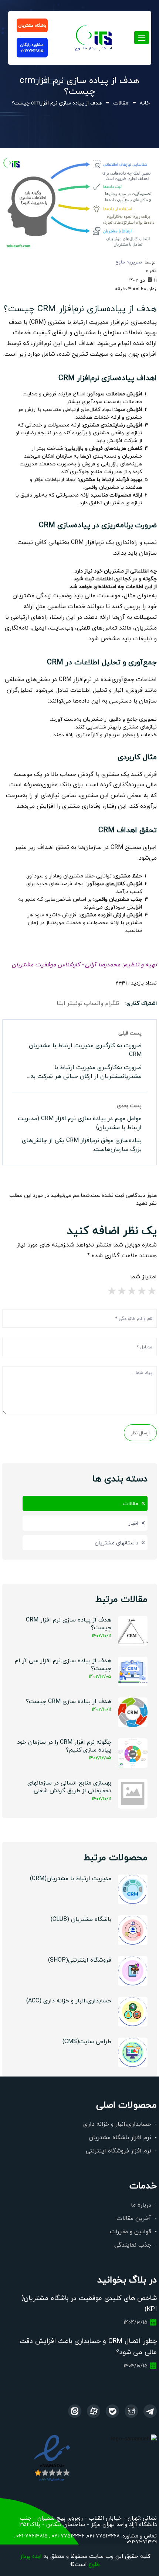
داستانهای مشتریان (116, 1543)
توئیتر (75, 1003)
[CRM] (150, 2411)
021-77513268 (103, 2536)
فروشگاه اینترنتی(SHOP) (80, 1960)
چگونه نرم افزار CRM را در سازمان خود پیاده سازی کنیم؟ (64, 1746)
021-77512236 (67, 2536)
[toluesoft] (131, 2411)
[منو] (94, 36)
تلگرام (112, 1003)
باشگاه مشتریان (32, 25)
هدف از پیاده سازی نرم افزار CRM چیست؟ (69, 1623)
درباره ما (141, 2205)
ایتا (61, 1003)
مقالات (121, 103)
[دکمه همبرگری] (142, 38)
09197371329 (142, 2542)
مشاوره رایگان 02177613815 (32, 48)
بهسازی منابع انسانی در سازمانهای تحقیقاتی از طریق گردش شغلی (69, 1786)
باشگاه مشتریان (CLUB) (81, 1919)
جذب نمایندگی (133, 2245)
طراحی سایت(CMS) (87, 2041)
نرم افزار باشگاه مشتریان (120, 2137)
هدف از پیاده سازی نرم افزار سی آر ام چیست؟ (63, 1664)
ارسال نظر (140, 1433)
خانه (145, 103)
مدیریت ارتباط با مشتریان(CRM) (71, 1878)
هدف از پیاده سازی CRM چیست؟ (69, 1701)
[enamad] (52, 2458)
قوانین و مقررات (131, 2231)
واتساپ (94, 1003)
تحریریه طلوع (129, 262)
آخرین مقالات (134, 2218)
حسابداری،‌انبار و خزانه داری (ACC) (69, 2000)
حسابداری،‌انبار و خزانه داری (117, 2124)
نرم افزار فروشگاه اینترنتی (119, 2150)
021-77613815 (31, 2536)
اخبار (133, 1523)
